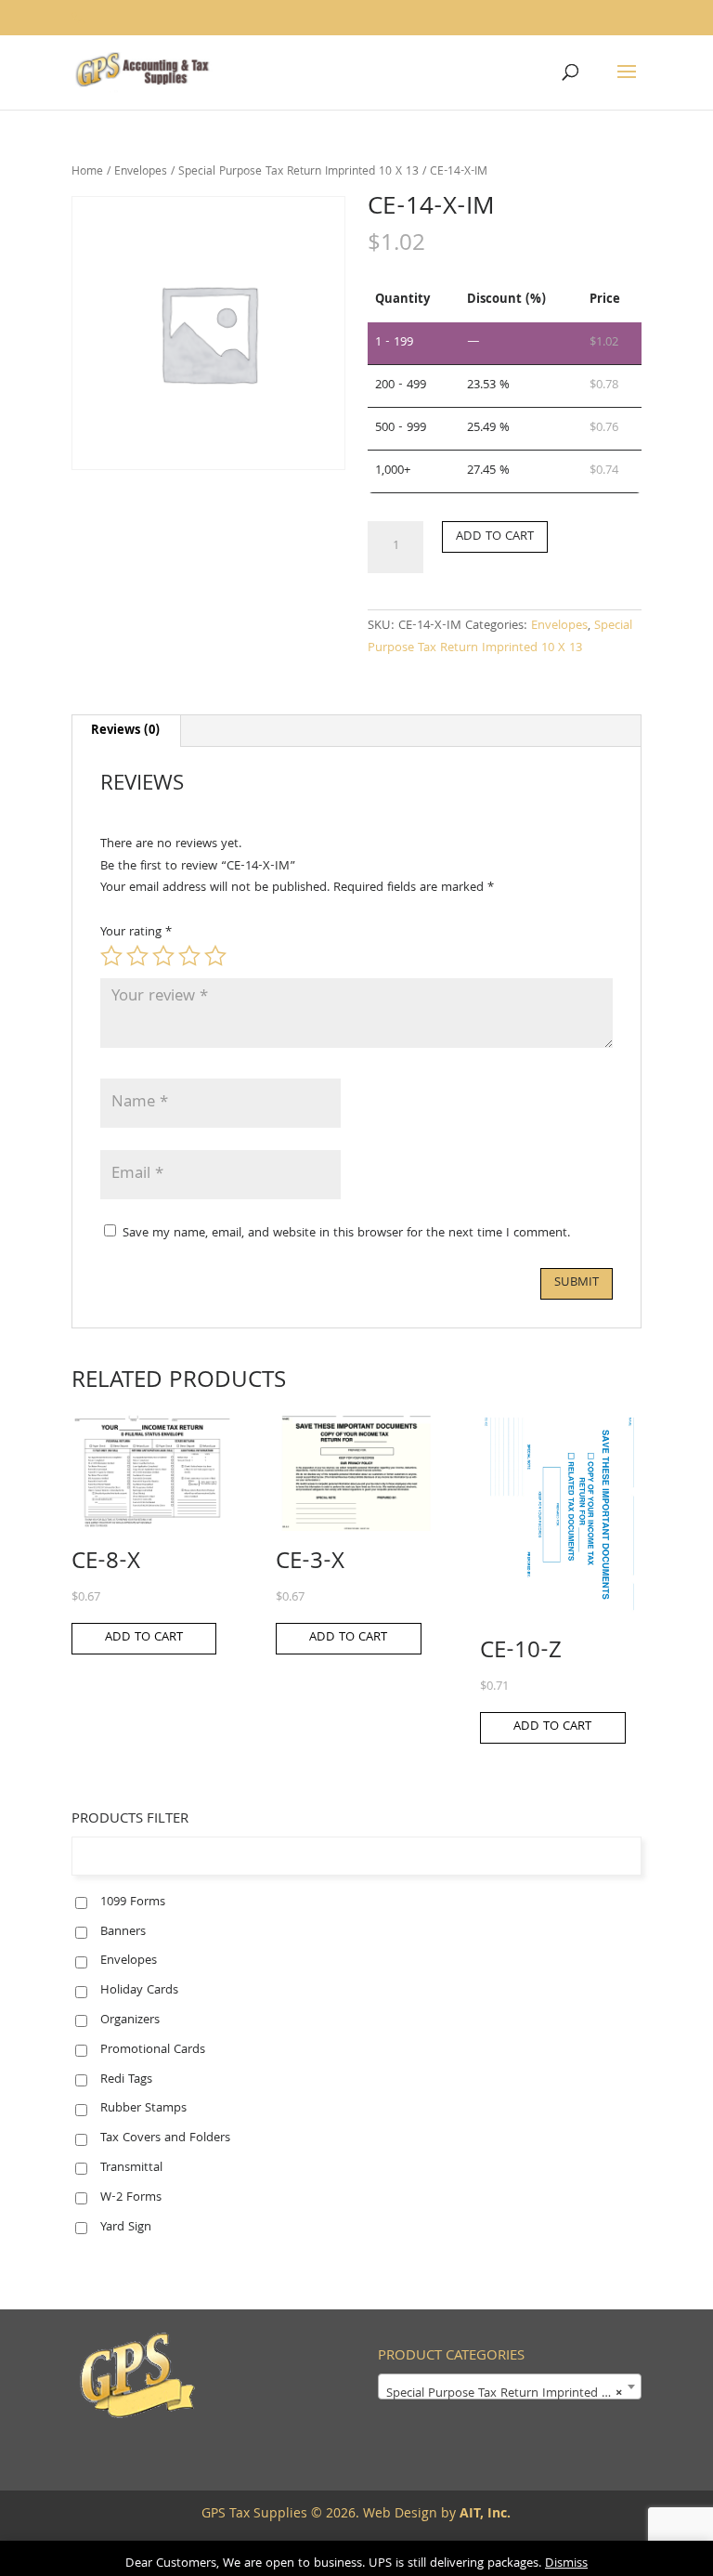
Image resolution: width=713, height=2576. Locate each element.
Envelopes (141, 172)
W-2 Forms (131, 2198)
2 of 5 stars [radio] (137, 956)
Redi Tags (126, 2080)
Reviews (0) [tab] (125, 731)
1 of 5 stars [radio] (111, 956)
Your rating (136, 933)
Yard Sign (126, 2228)
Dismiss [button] (566, 2564)
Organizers (130, 2020)
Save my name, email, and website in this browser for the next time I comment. (346, 1234)
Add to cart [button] (144, 1638)
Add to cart (495, 537)
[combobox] (510, 2386)
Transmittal (131, 2168)
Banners (123, 1932)
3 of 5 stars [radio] (163, 956)
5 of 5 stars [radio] (215, 956)
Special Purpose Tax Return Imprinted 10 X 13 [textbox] (513, 2394)
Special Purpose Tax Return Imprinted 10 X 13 (298, 172)
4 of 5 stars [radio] (189, 956)
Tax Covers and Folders (165, 2138)
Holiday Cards (139, 1991)
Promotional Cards (153, 2050)
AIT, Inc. (483, 2515)
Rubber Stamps (143, 2109)
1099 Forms (133, 1903)
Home (87, 172)
